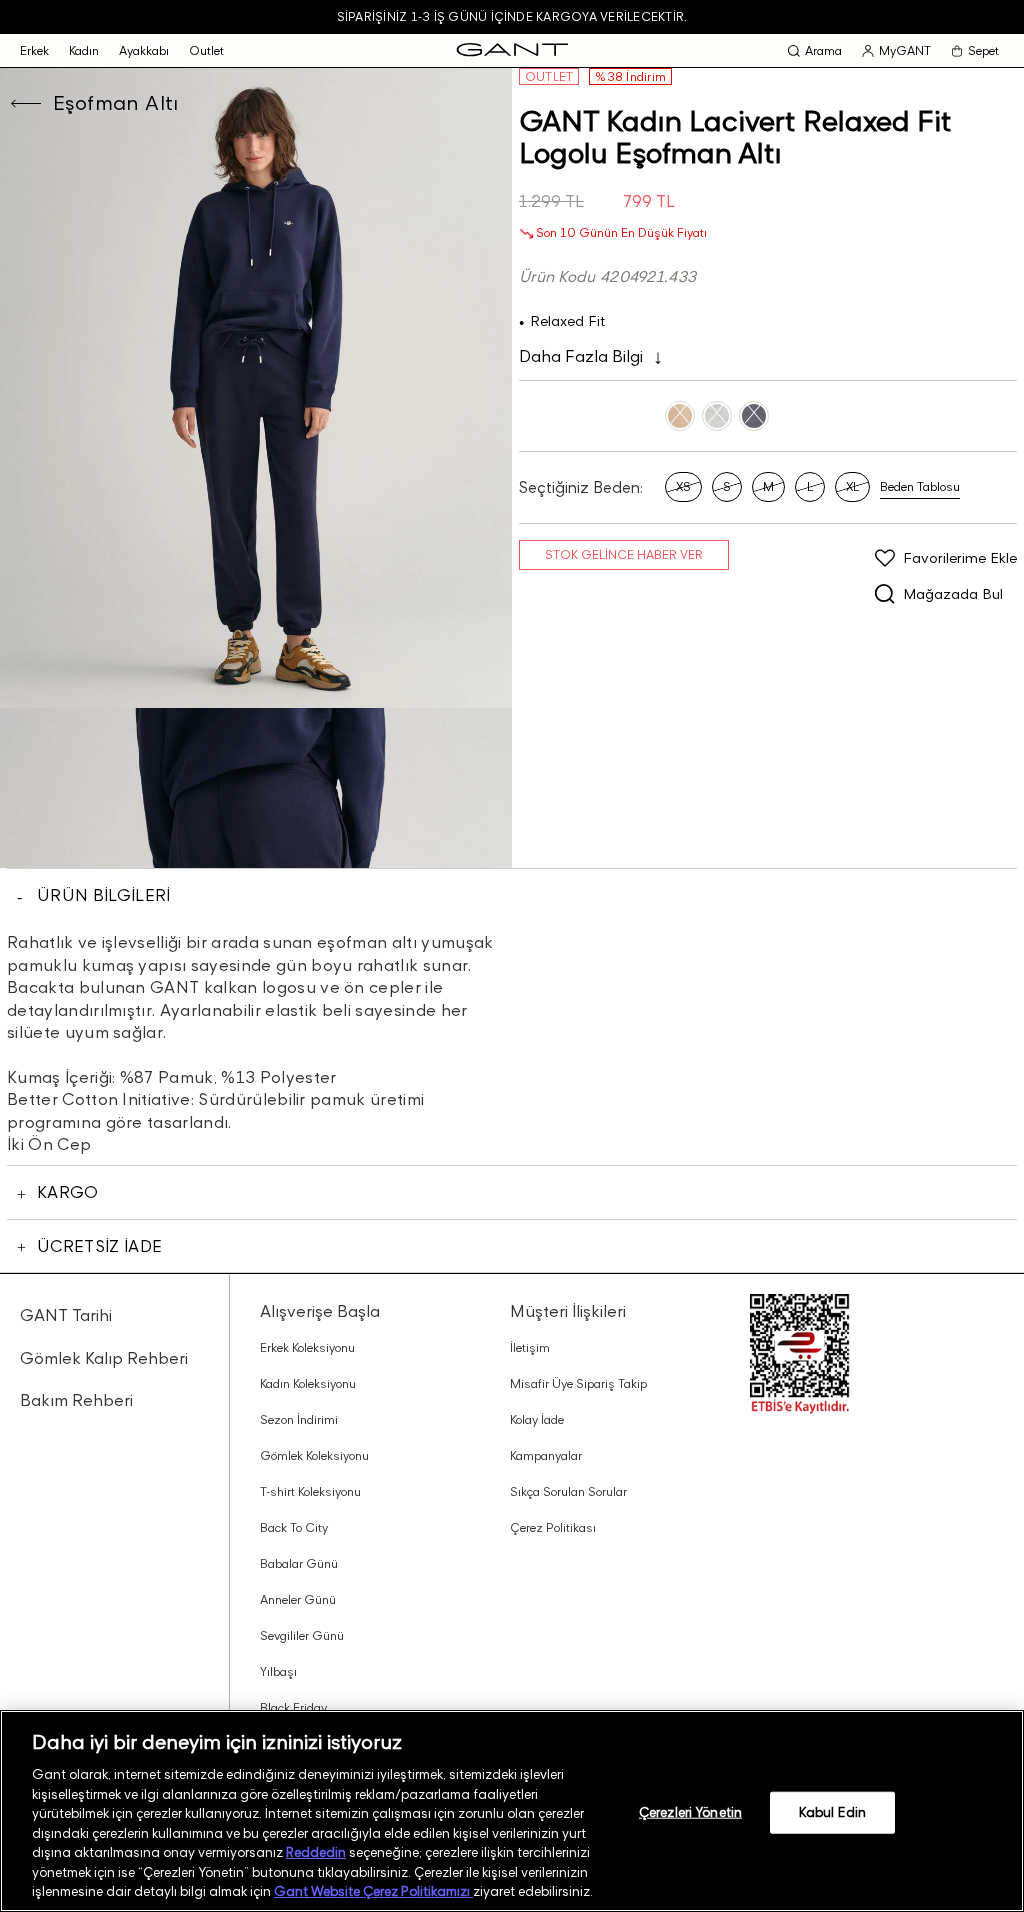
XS (683, 486)
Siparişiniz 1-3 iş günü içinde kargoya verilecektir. (512, 16)
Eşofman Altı (116, 103)
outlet (206, 50)
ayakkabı (144, 50)
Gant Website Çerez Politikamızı (373, 1891)
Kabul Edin (832, 1812)
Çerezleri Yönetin (690, 1812)
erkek (34, 50)
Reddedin (316, 1852)
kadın (84, 50)
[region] (512, 1811)
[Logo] (512, 50)
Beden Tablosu (920, 486)
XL (852, 486)
